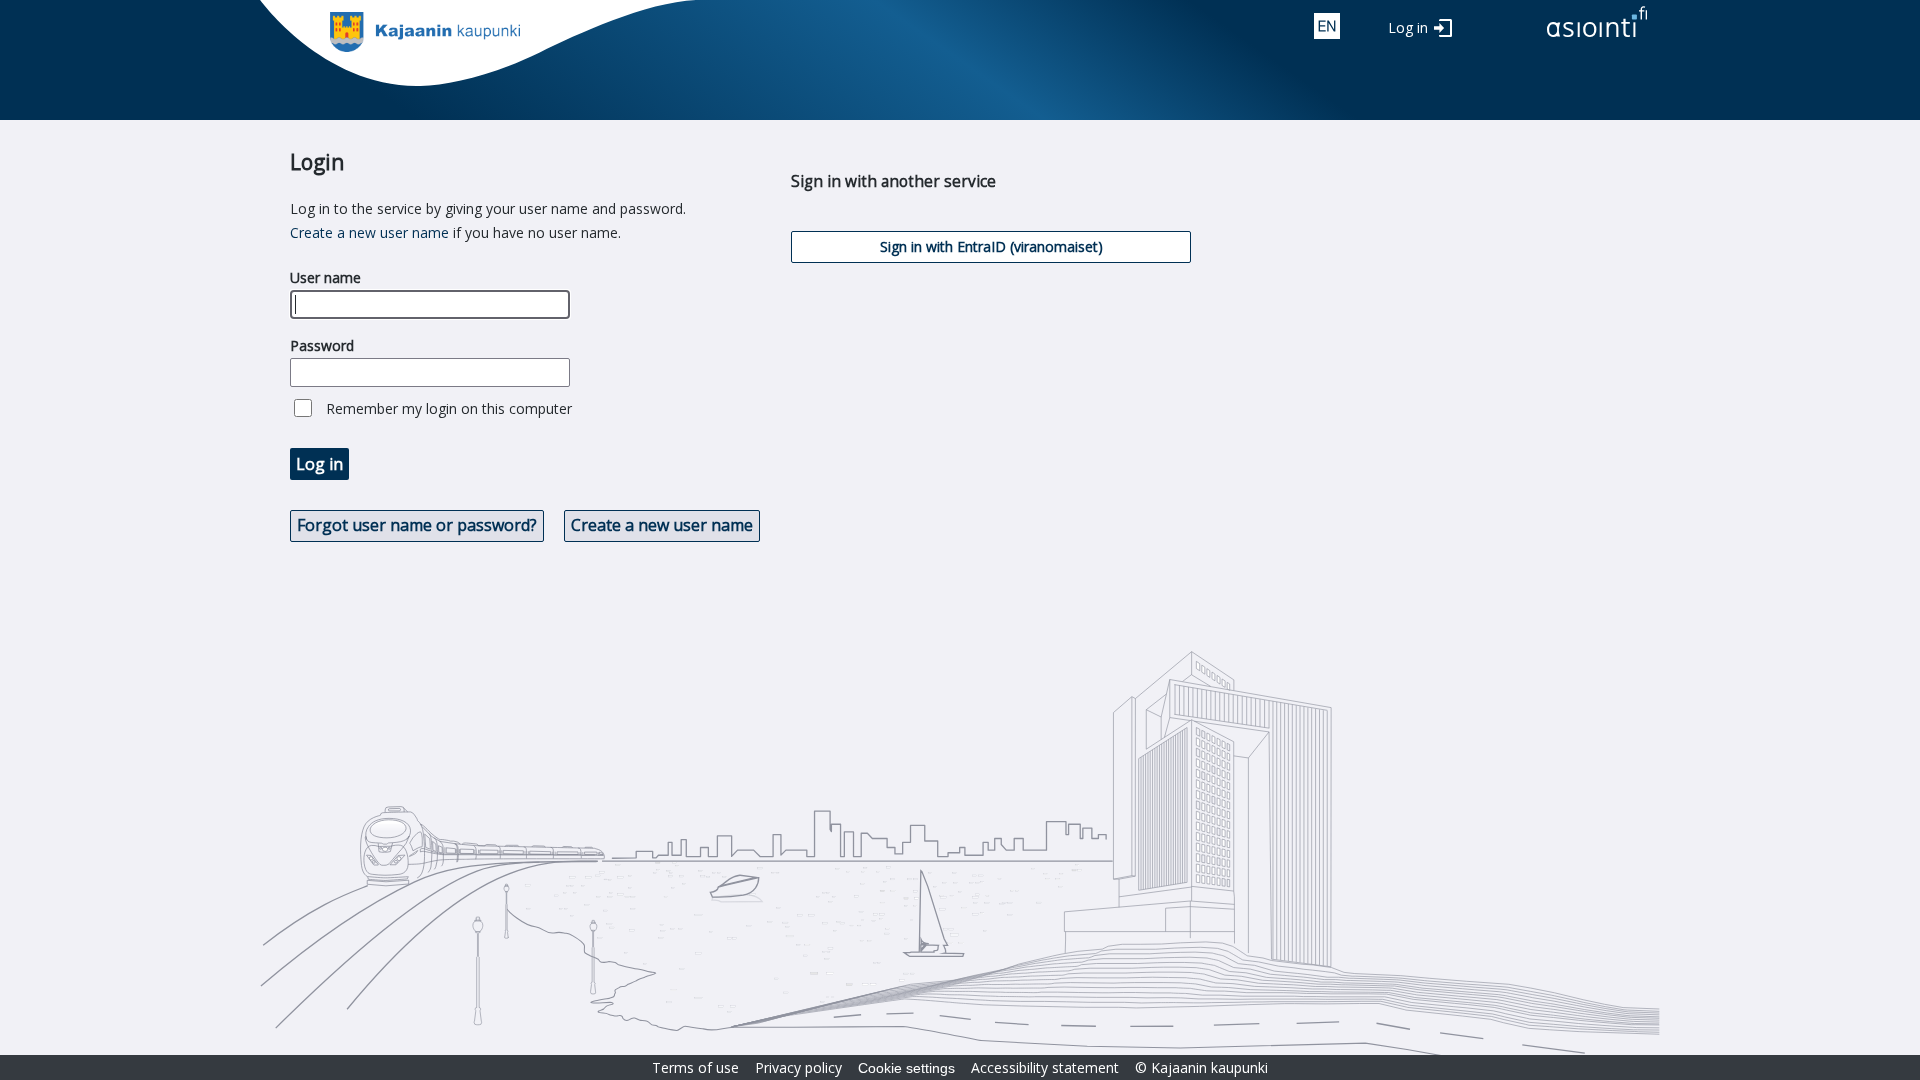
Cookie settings (906, 1068)
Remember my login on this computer (449, 408)
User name (325, 277)
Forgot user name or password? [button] (417, 525)
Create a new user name (369, 232)
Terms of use (695, 1067)
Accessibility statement (1045, 1067)
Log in (1408, 27)
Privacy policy (798, 1067)
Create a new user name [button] (662, 525)
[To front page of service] (1597, 38)
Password (322, 345)
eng (1327, 26)
